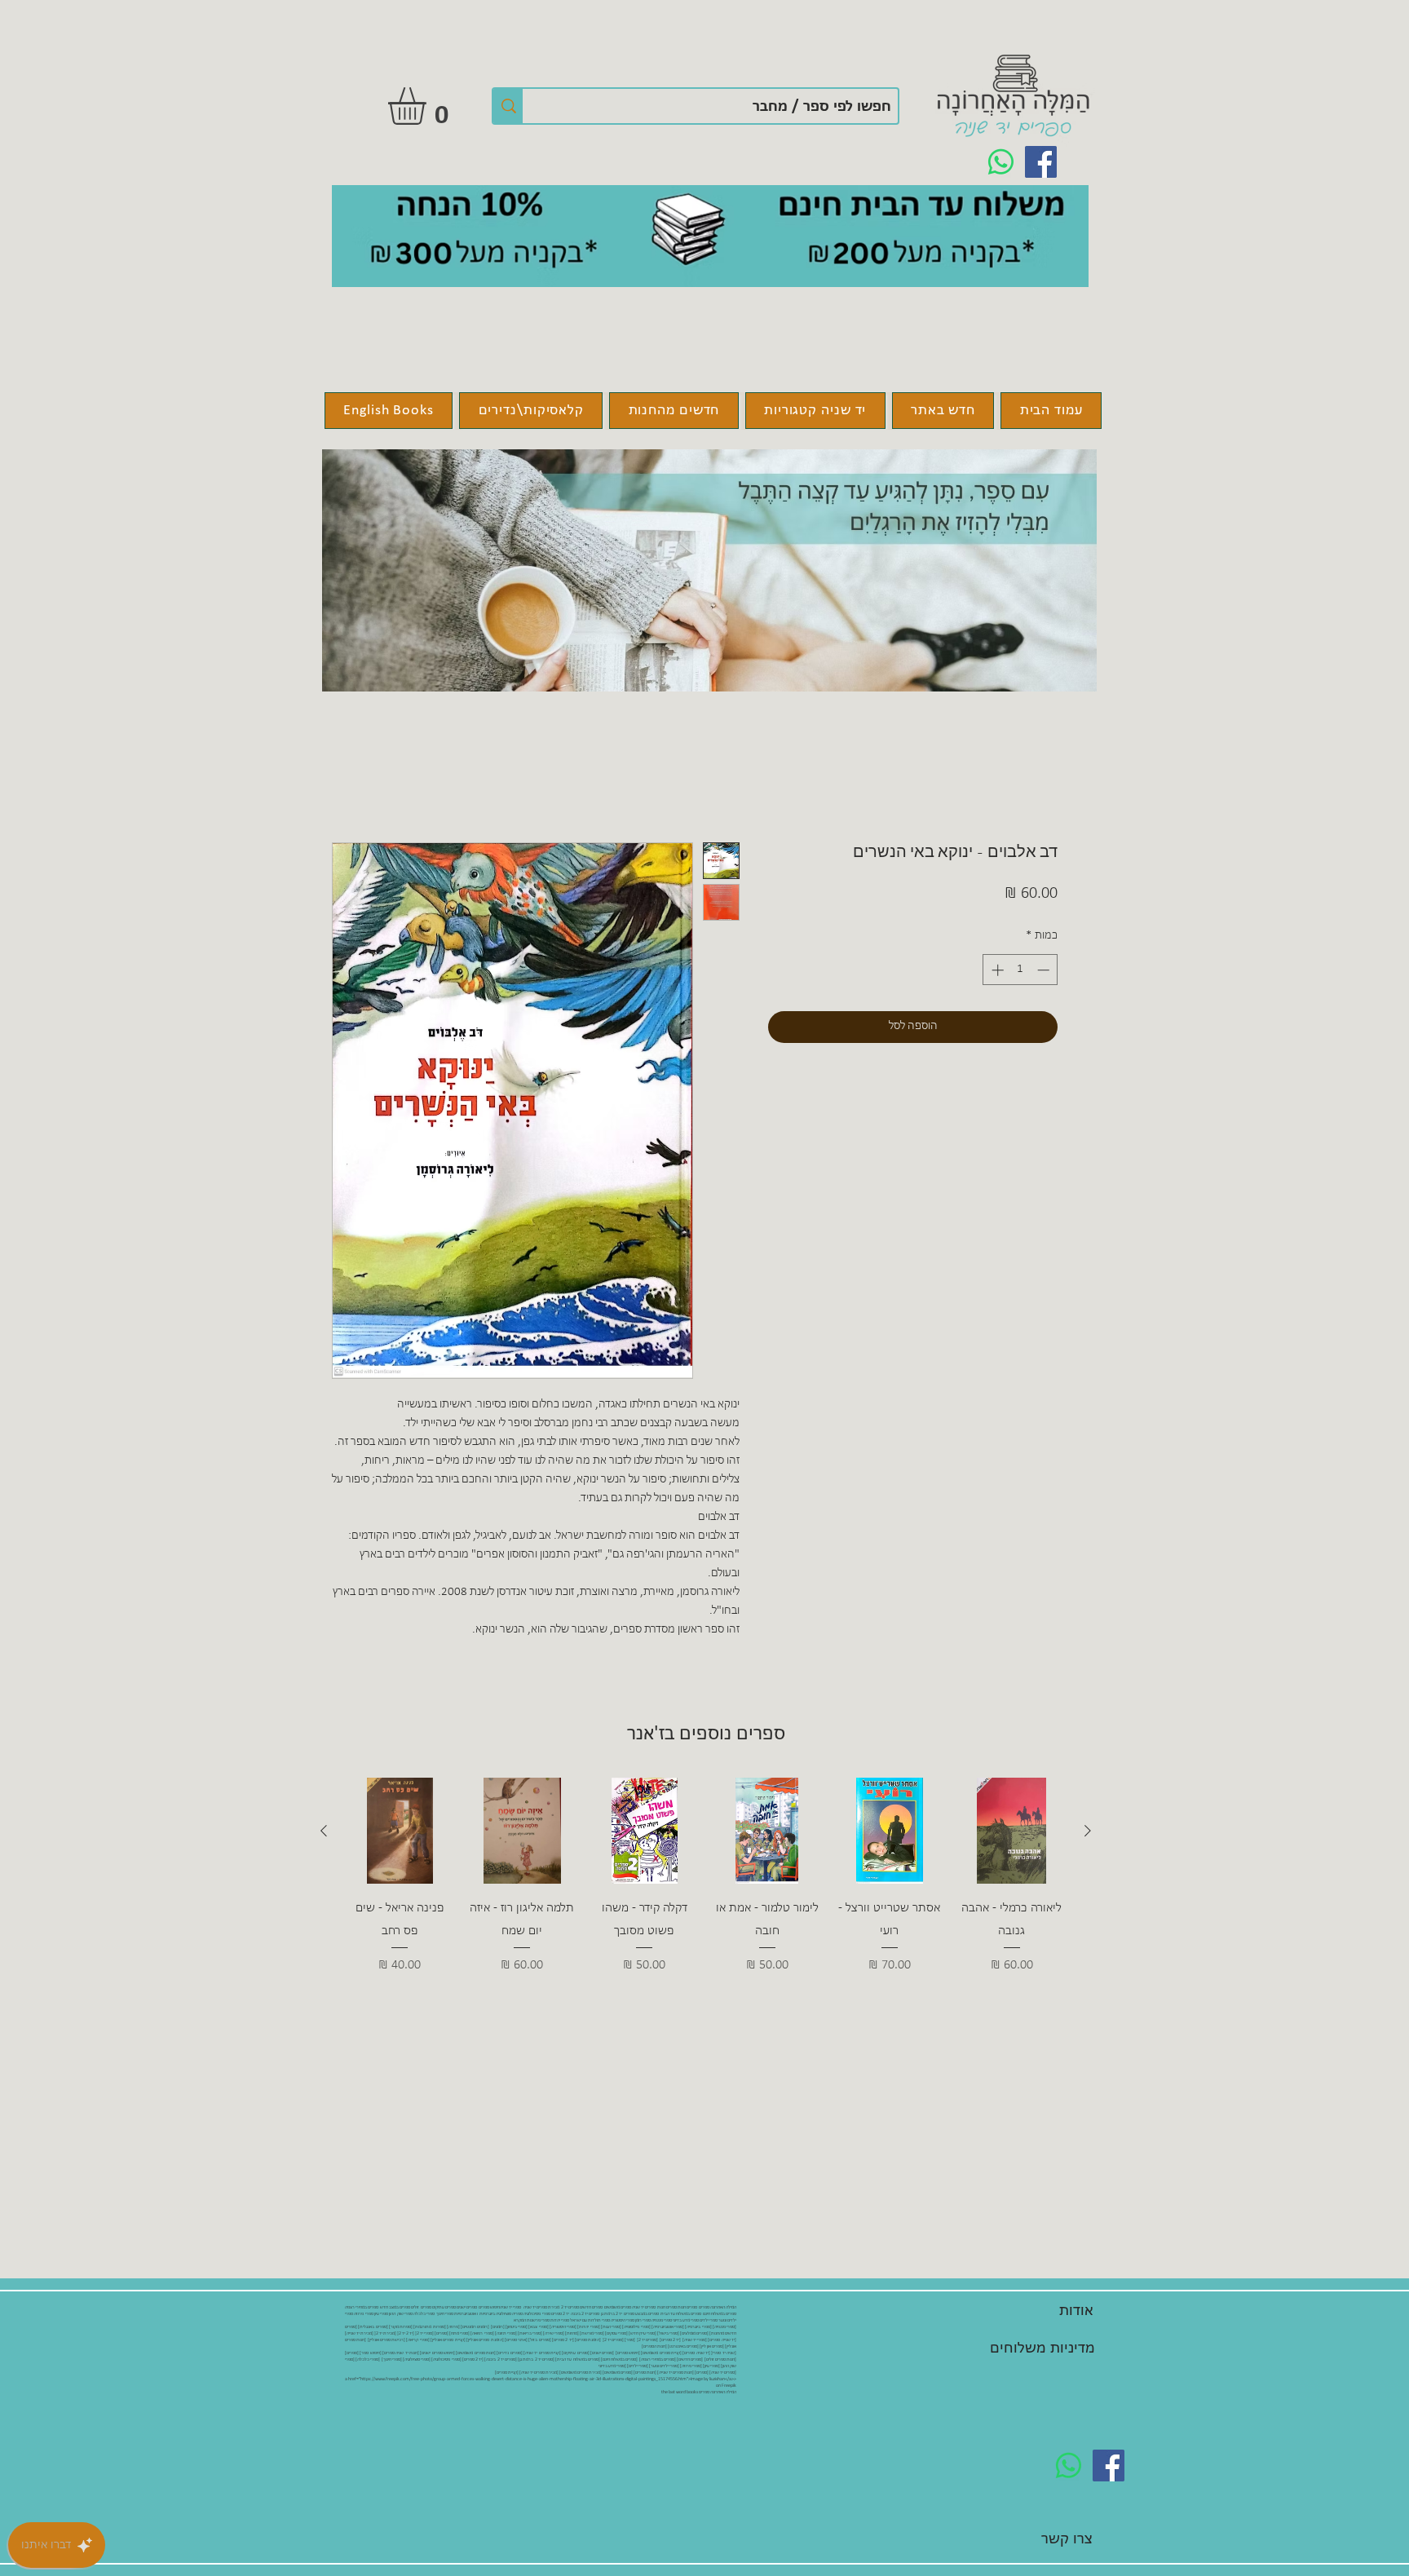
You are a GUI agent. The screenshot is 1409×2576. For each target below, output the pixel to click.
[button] (429, 106)
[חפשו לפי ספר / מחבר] (508, 106)
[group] (706, 1888)
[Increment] (996, 970)
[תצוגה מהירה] (1012, 1831)
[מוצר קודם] (1088, 1831)
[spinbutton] (1020, 970)
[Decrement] (1045, 970)
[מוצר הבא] (324, 1831)
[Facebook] (1041, 162)
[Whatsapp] (1001, 162)
